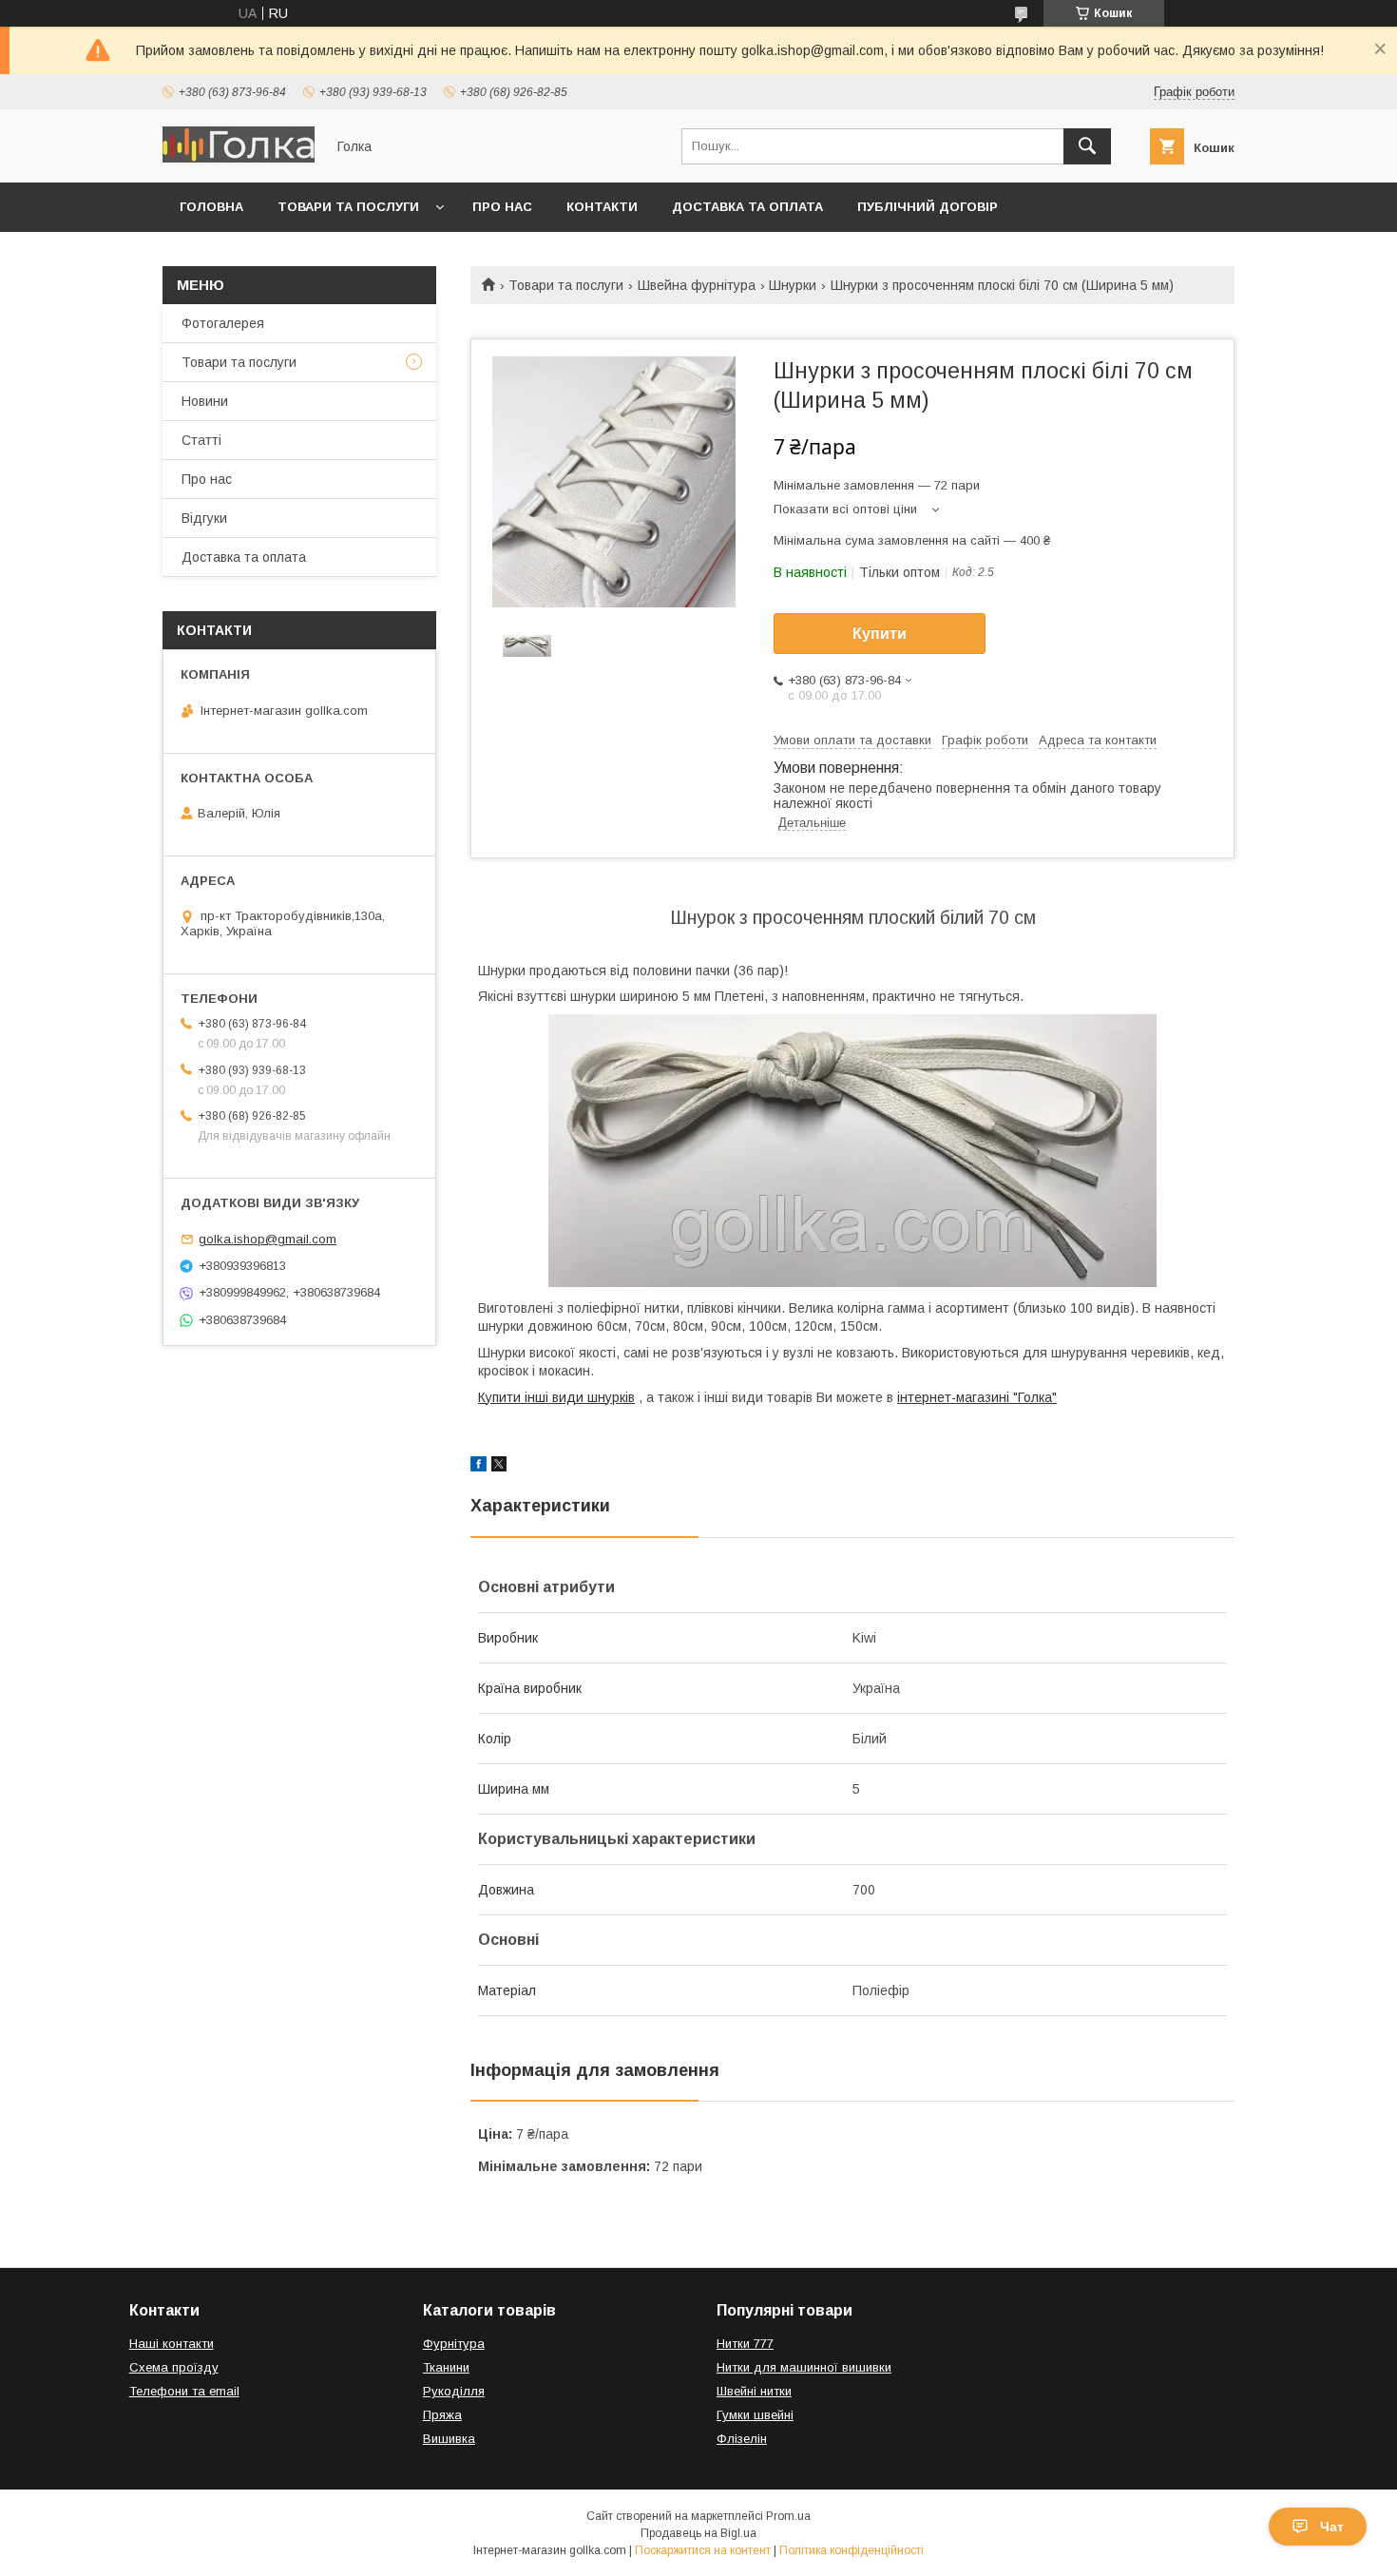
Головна (211, 207)
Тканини (446, 2367)
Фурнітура (454, 2344)
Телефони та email (184, 2391)
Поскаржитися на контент (703, 2550)
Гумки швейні (755, 2415)
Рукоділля (454, 2391)
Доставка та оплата (747, 207)
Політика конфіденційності (852, 2550)
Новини (205, 401)
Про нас (502, 207)
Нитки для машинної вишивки (804, 2367)
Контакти (602, 207)
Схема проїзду (174, 2367)
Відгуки (204, 518)
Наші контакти (172, 2344)
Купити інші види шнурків (556, 1397)
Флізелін (742, 2439)
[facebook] (478, 1467)
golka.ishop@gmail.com (268, 1239)
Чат (1332, 2527)
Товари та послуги (348, 207)
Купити (880, 634)
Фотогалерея (223, 323)
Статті (201, 440)
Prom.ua (788, 2516)
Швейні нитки (754, 2391)
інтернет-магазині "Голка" (977, 1397)
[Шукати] (1087, 146)
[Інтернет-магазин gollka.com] (239, 158)
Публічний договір (928, 207)
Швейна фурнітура (697, 285)
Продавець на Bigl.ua (698, 2533)
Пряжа (442, 2415)
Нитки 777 (745, 2344)
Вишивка (449, 2439)
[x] (499, 1467)
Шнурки (793, 285)
